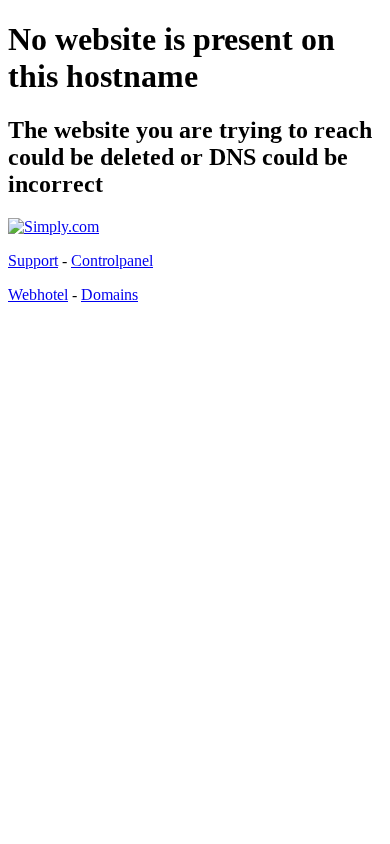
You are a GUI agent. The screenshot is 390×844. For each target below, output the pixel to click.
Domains (109, 294)
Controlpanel (112, 260)
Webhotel (38, 294)
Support (33, 260)
